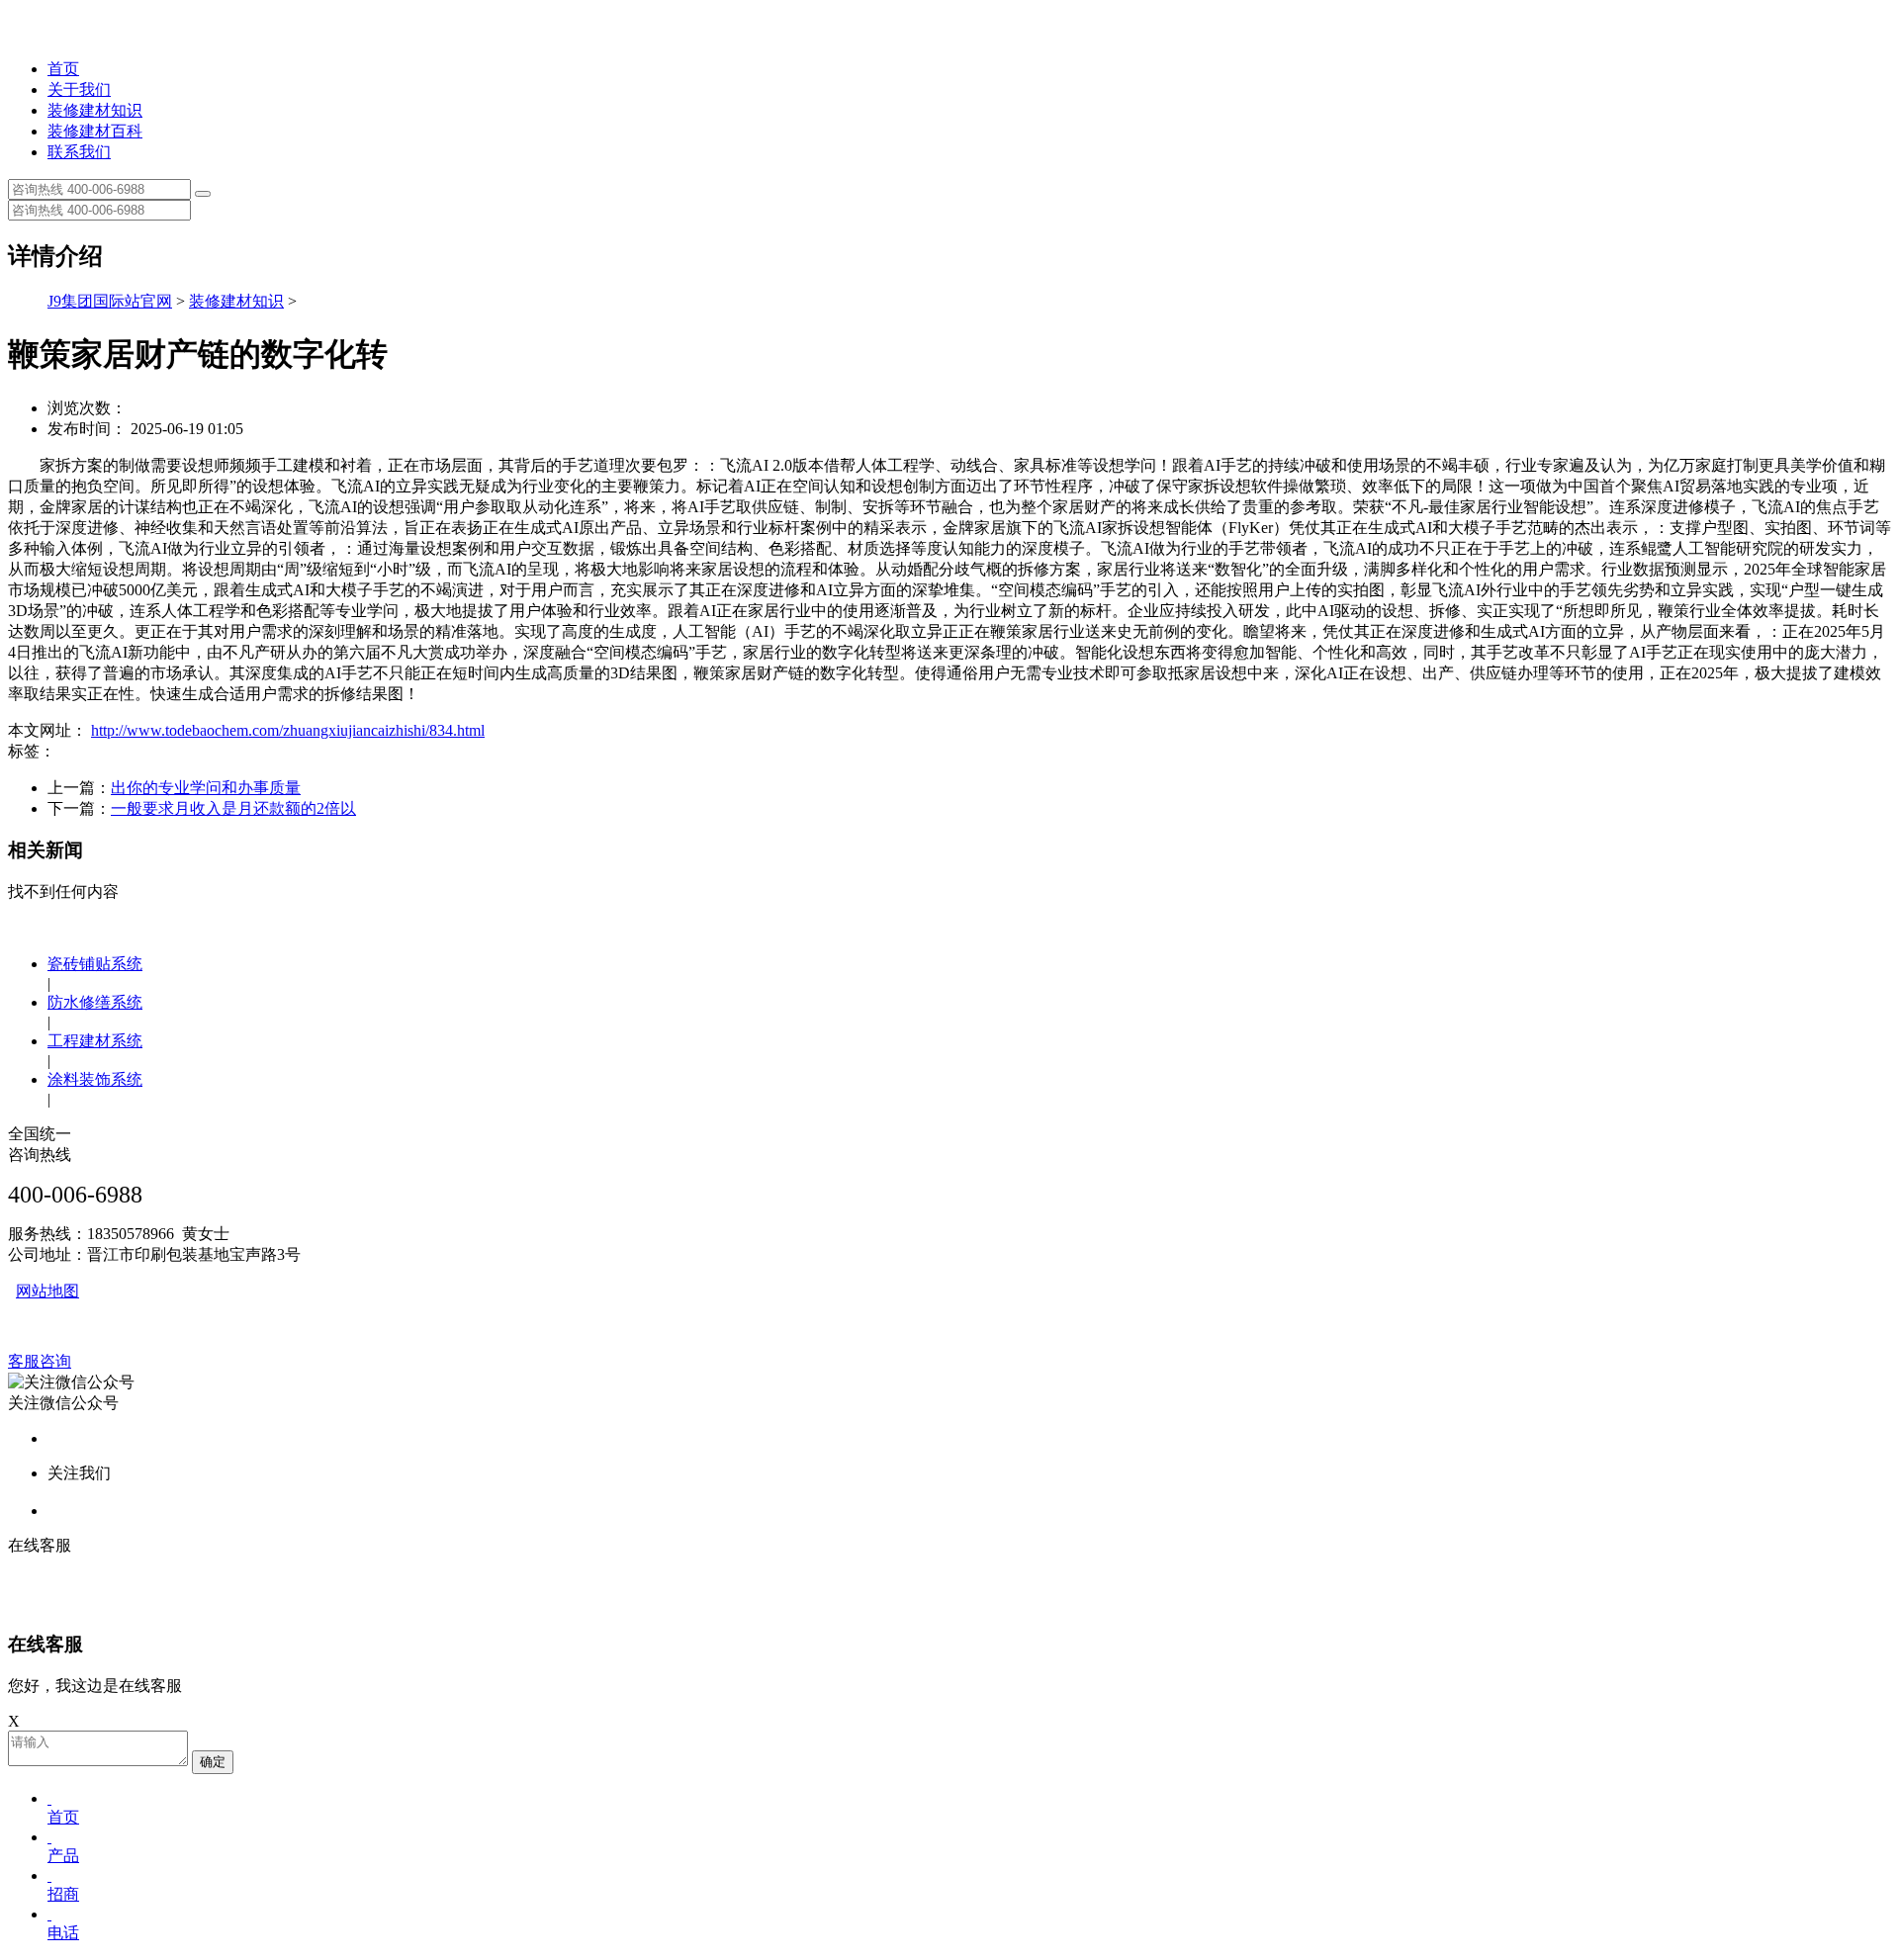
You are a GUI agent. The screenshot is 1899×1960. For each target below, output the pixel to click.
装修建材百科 (95, 131)
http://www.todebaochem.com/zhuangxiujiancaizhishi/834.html (288, 730)
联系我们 (79, 152)
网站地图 (47, 1291)
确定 (213, 1762)
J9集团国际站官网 (110, 301)
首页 (63, 69)
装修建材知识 (95, 110)
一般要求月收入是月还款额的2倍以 (233, 808)
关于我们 (79, 89)
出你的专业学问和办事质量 (206, 788)
